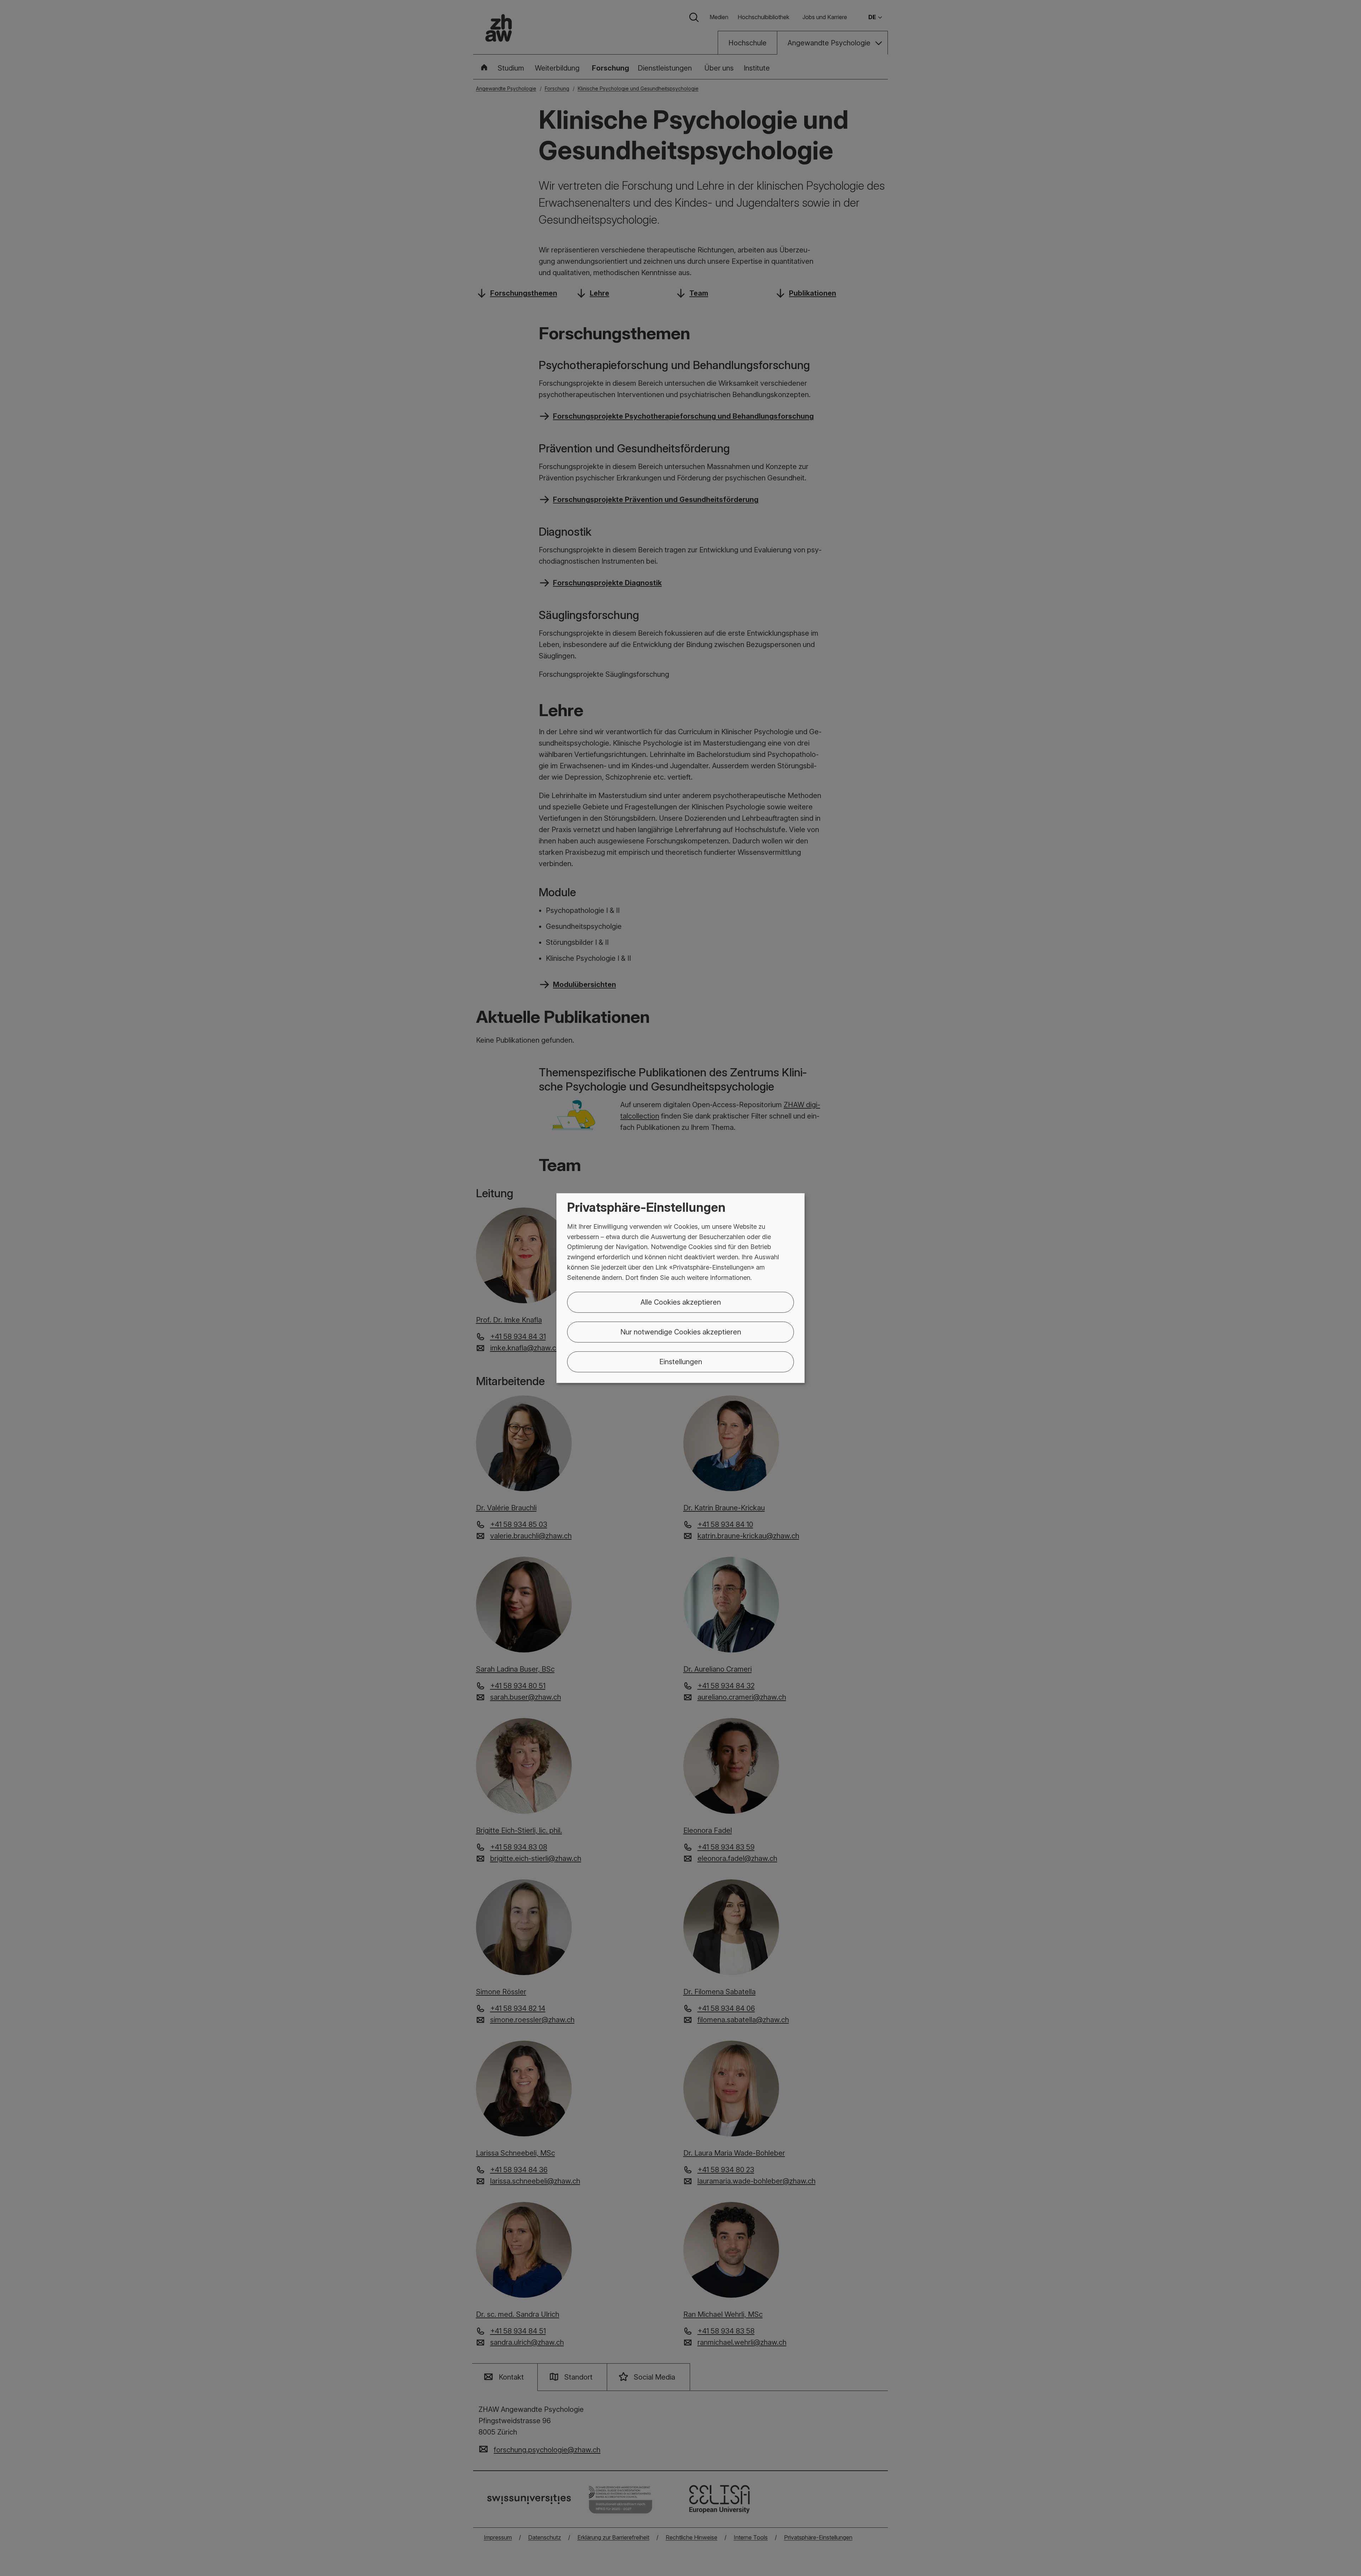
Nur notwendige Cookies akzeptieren (681, 1332)
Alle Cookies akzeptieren (681, 1302)
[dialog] (680, 1288)
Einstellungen (681, 1361)
